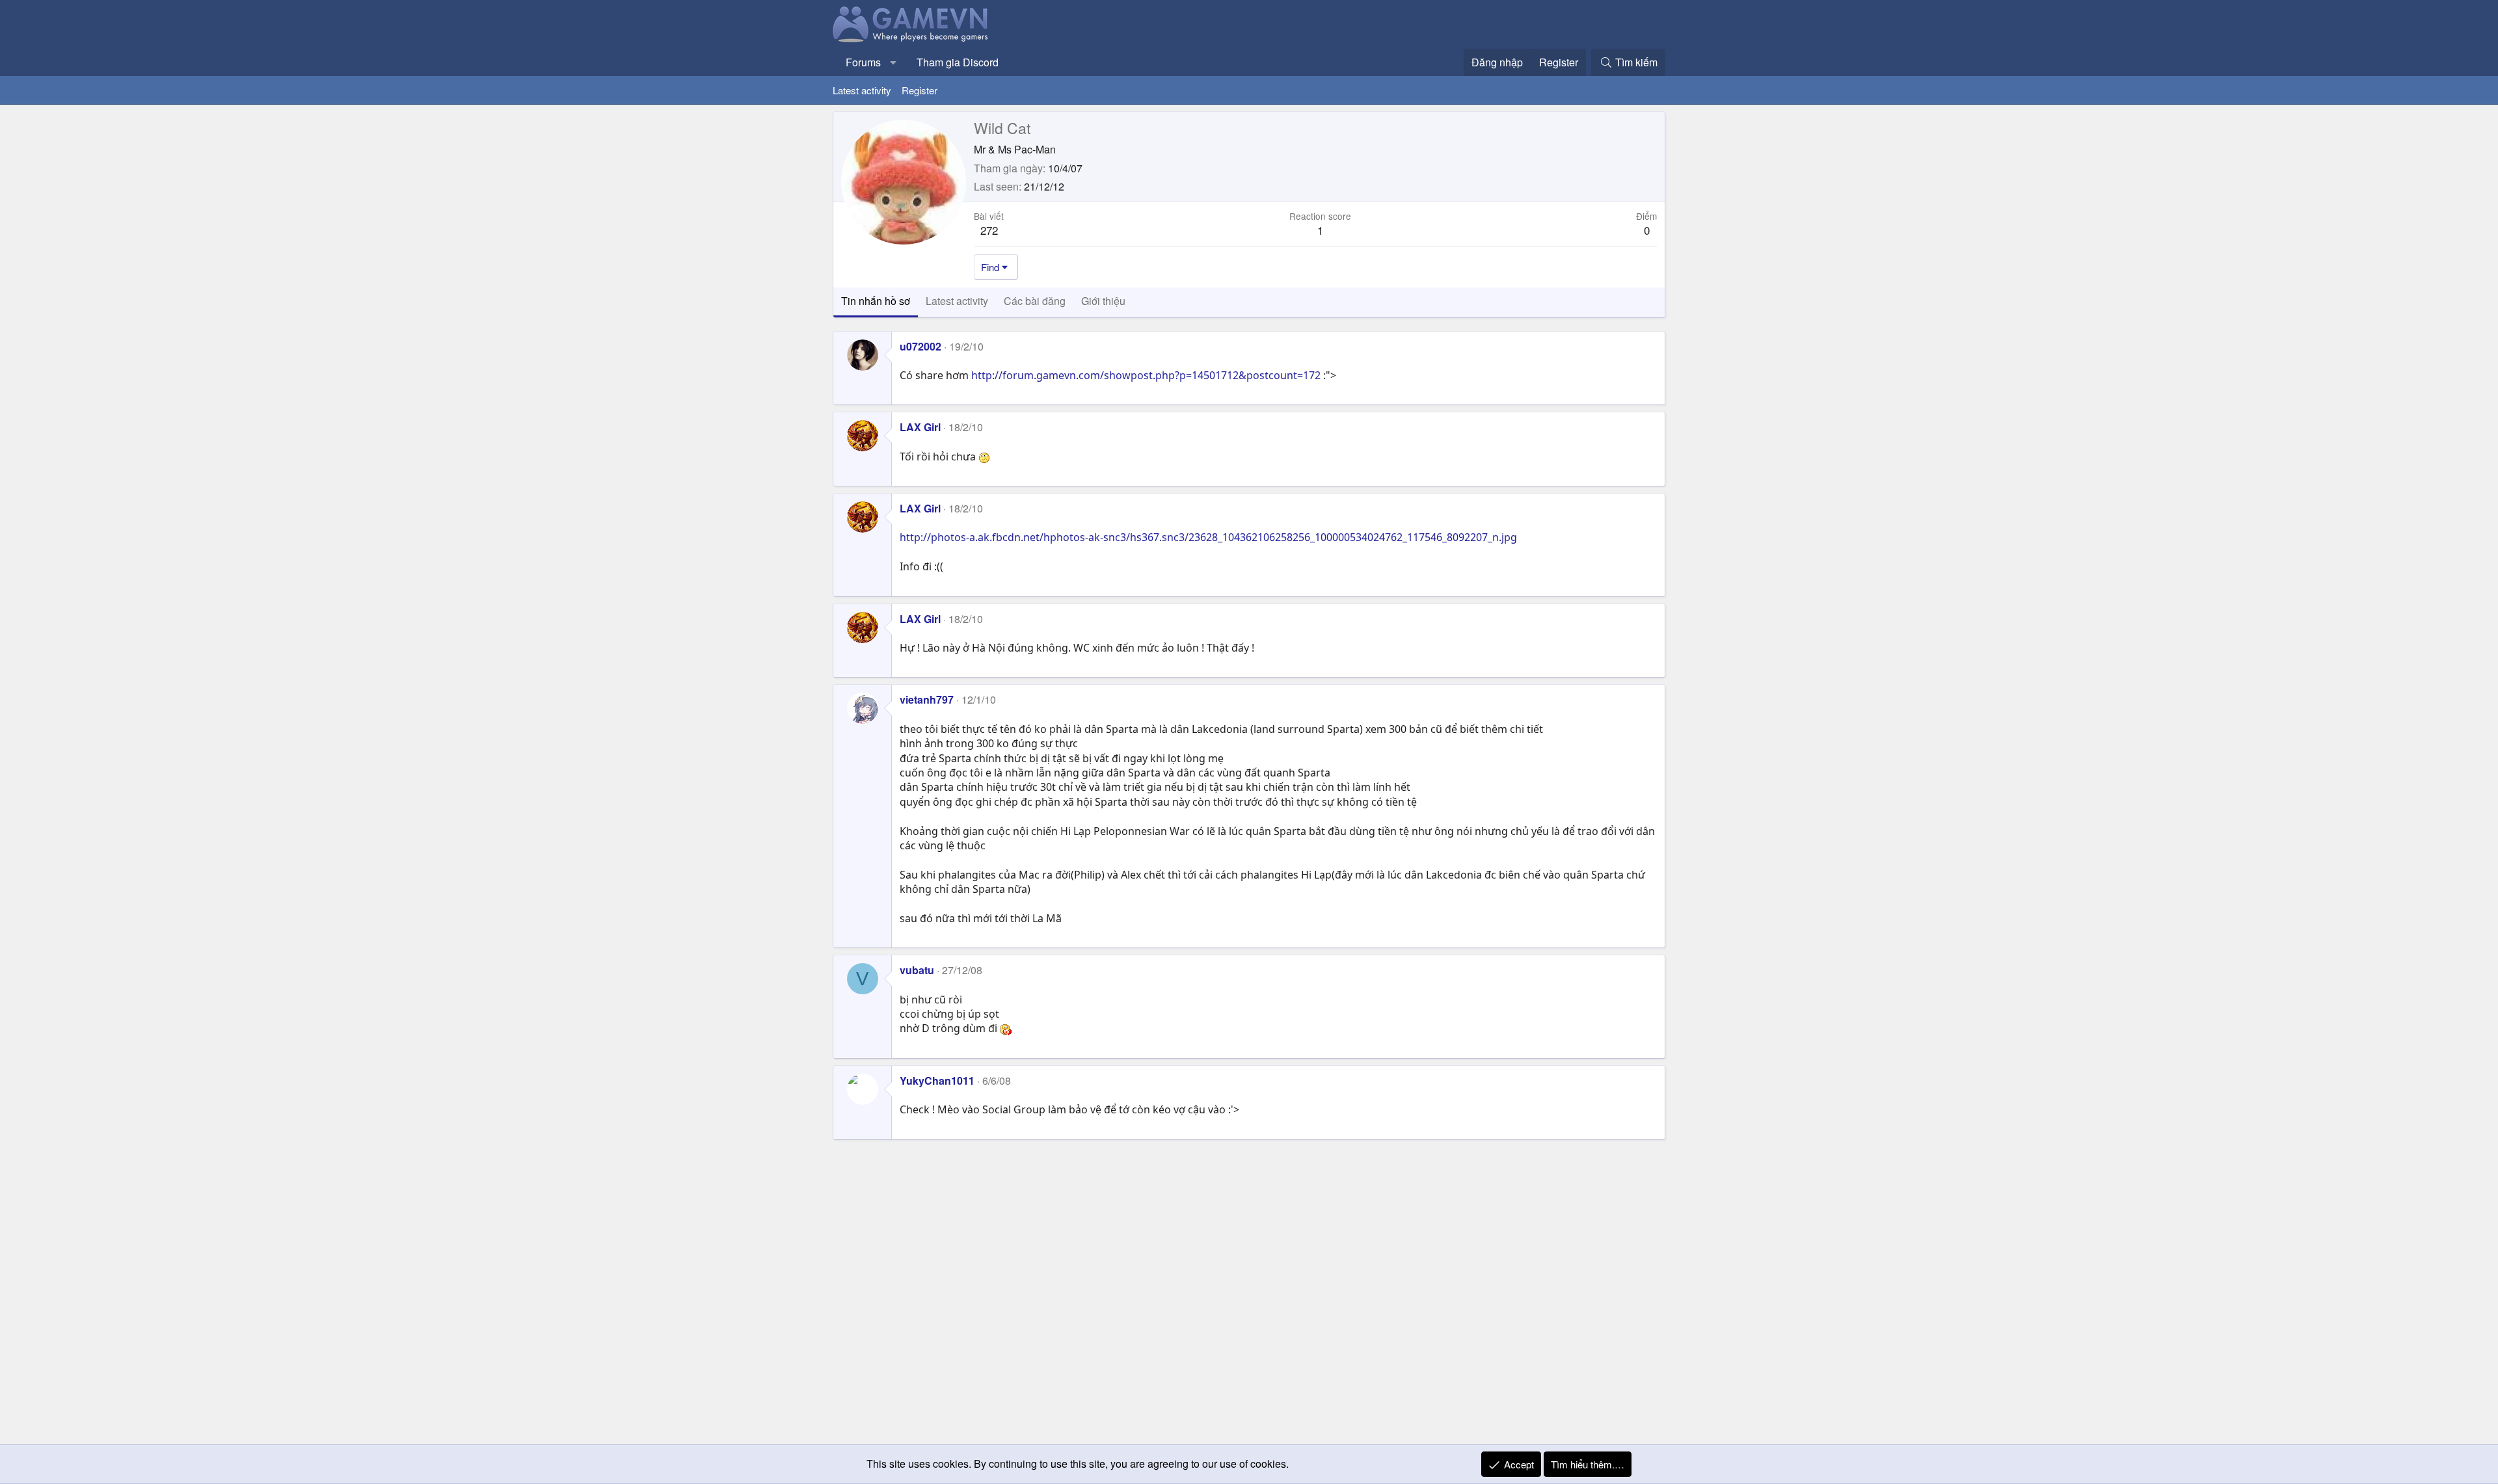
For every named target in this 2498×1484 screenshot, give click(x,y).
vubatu (917, 970)
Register (920, 90)
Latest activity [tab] (957, 301)
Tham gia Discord (958, 62)
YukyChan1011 (937, 1080)
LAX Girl (920, 427)
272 (989, 230)
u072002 (920, 346)
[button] (893, 62)
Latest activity (862, 90)
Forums (863, 62)
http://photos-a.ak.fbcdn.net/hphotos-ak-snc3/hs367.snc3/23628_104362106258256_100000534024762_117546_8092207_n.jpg (1208, 537)
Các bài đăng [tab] (1035, 301)
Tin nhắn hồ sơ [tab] (876, 301)
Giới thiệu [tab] (1103, 301)
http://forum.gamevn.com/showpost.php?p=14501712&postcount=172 (1146, 375)
